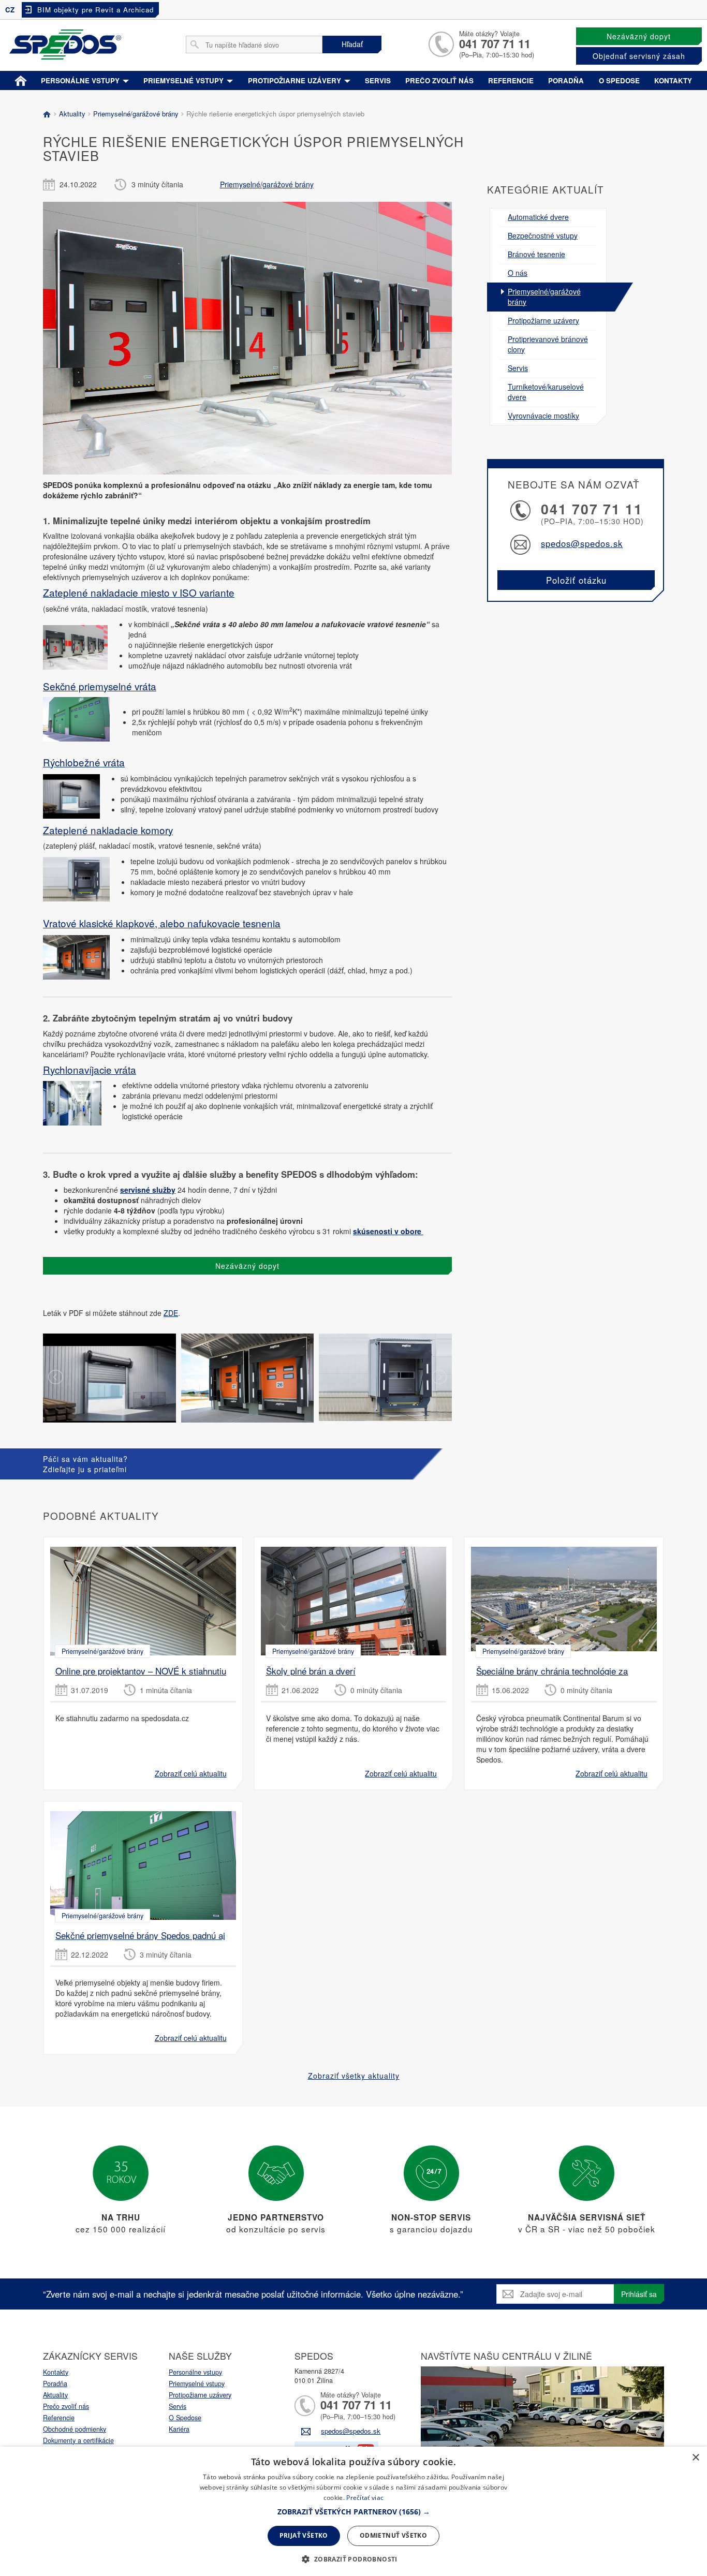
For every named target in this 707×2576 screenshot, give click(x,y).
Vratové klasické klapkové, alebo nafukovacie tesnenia (162, 923)
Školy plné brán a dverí (311, 1671)
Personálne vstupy (81, 80)
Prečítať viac (365, 2498)
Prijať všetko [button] (304, 2535)
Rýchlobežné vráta (84, 762)
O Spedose (185, 2418)
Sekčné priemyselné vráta (100, 686)
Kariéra (179, 2429)
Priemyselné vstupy (185, 80)
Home (21, 79)
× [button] (695, 2458)
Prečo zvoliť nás (439, 80)
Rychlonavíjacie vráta (90, 1069)
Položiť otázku (576, 580)
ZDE (171, 1313)
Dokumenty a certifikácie (78, 2440)
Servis (378, 80)
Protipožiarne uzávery (296, 80)
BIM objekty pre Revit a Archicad (95, 10)
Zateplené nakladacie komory (108, 830)
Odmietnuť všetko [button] (393, 2535)
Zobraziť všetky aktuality (354, 2076)
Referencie (511, 80)
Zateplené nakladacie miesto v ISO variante (139, 592)
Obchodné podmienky (75, 2429)
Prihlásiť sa (639, 2294)
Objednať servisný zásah (639, 56)
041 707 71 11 (495, 43)
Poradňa (566, 80)
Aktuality (71, 114)
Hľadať (352, 44)
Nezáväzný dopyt (639, 36)
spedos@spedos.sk (582, 543)
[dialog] (353, 2511)
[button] (354, 2512)
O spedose (619, 80)
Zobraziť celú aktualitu (191, 1773)
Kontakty (673, 80)
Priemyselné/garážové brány (135, 114)
